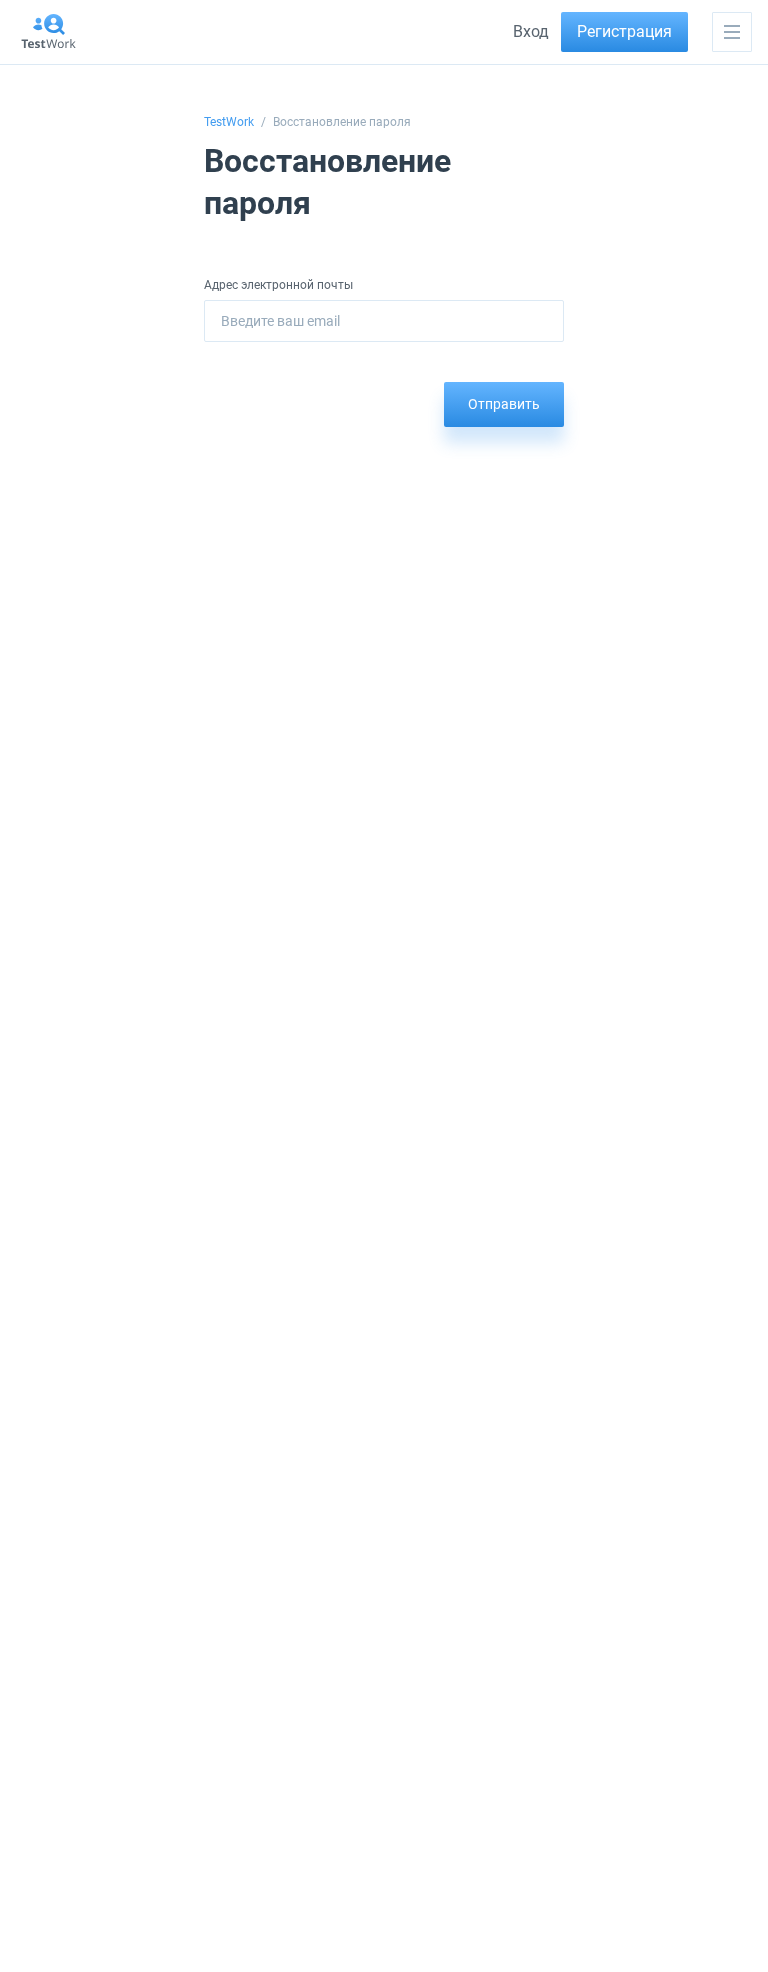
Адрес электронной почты (278, 285)
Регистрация (624, 31)
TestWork (229, 122)
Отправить (504, 404)
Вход (531, 31)
